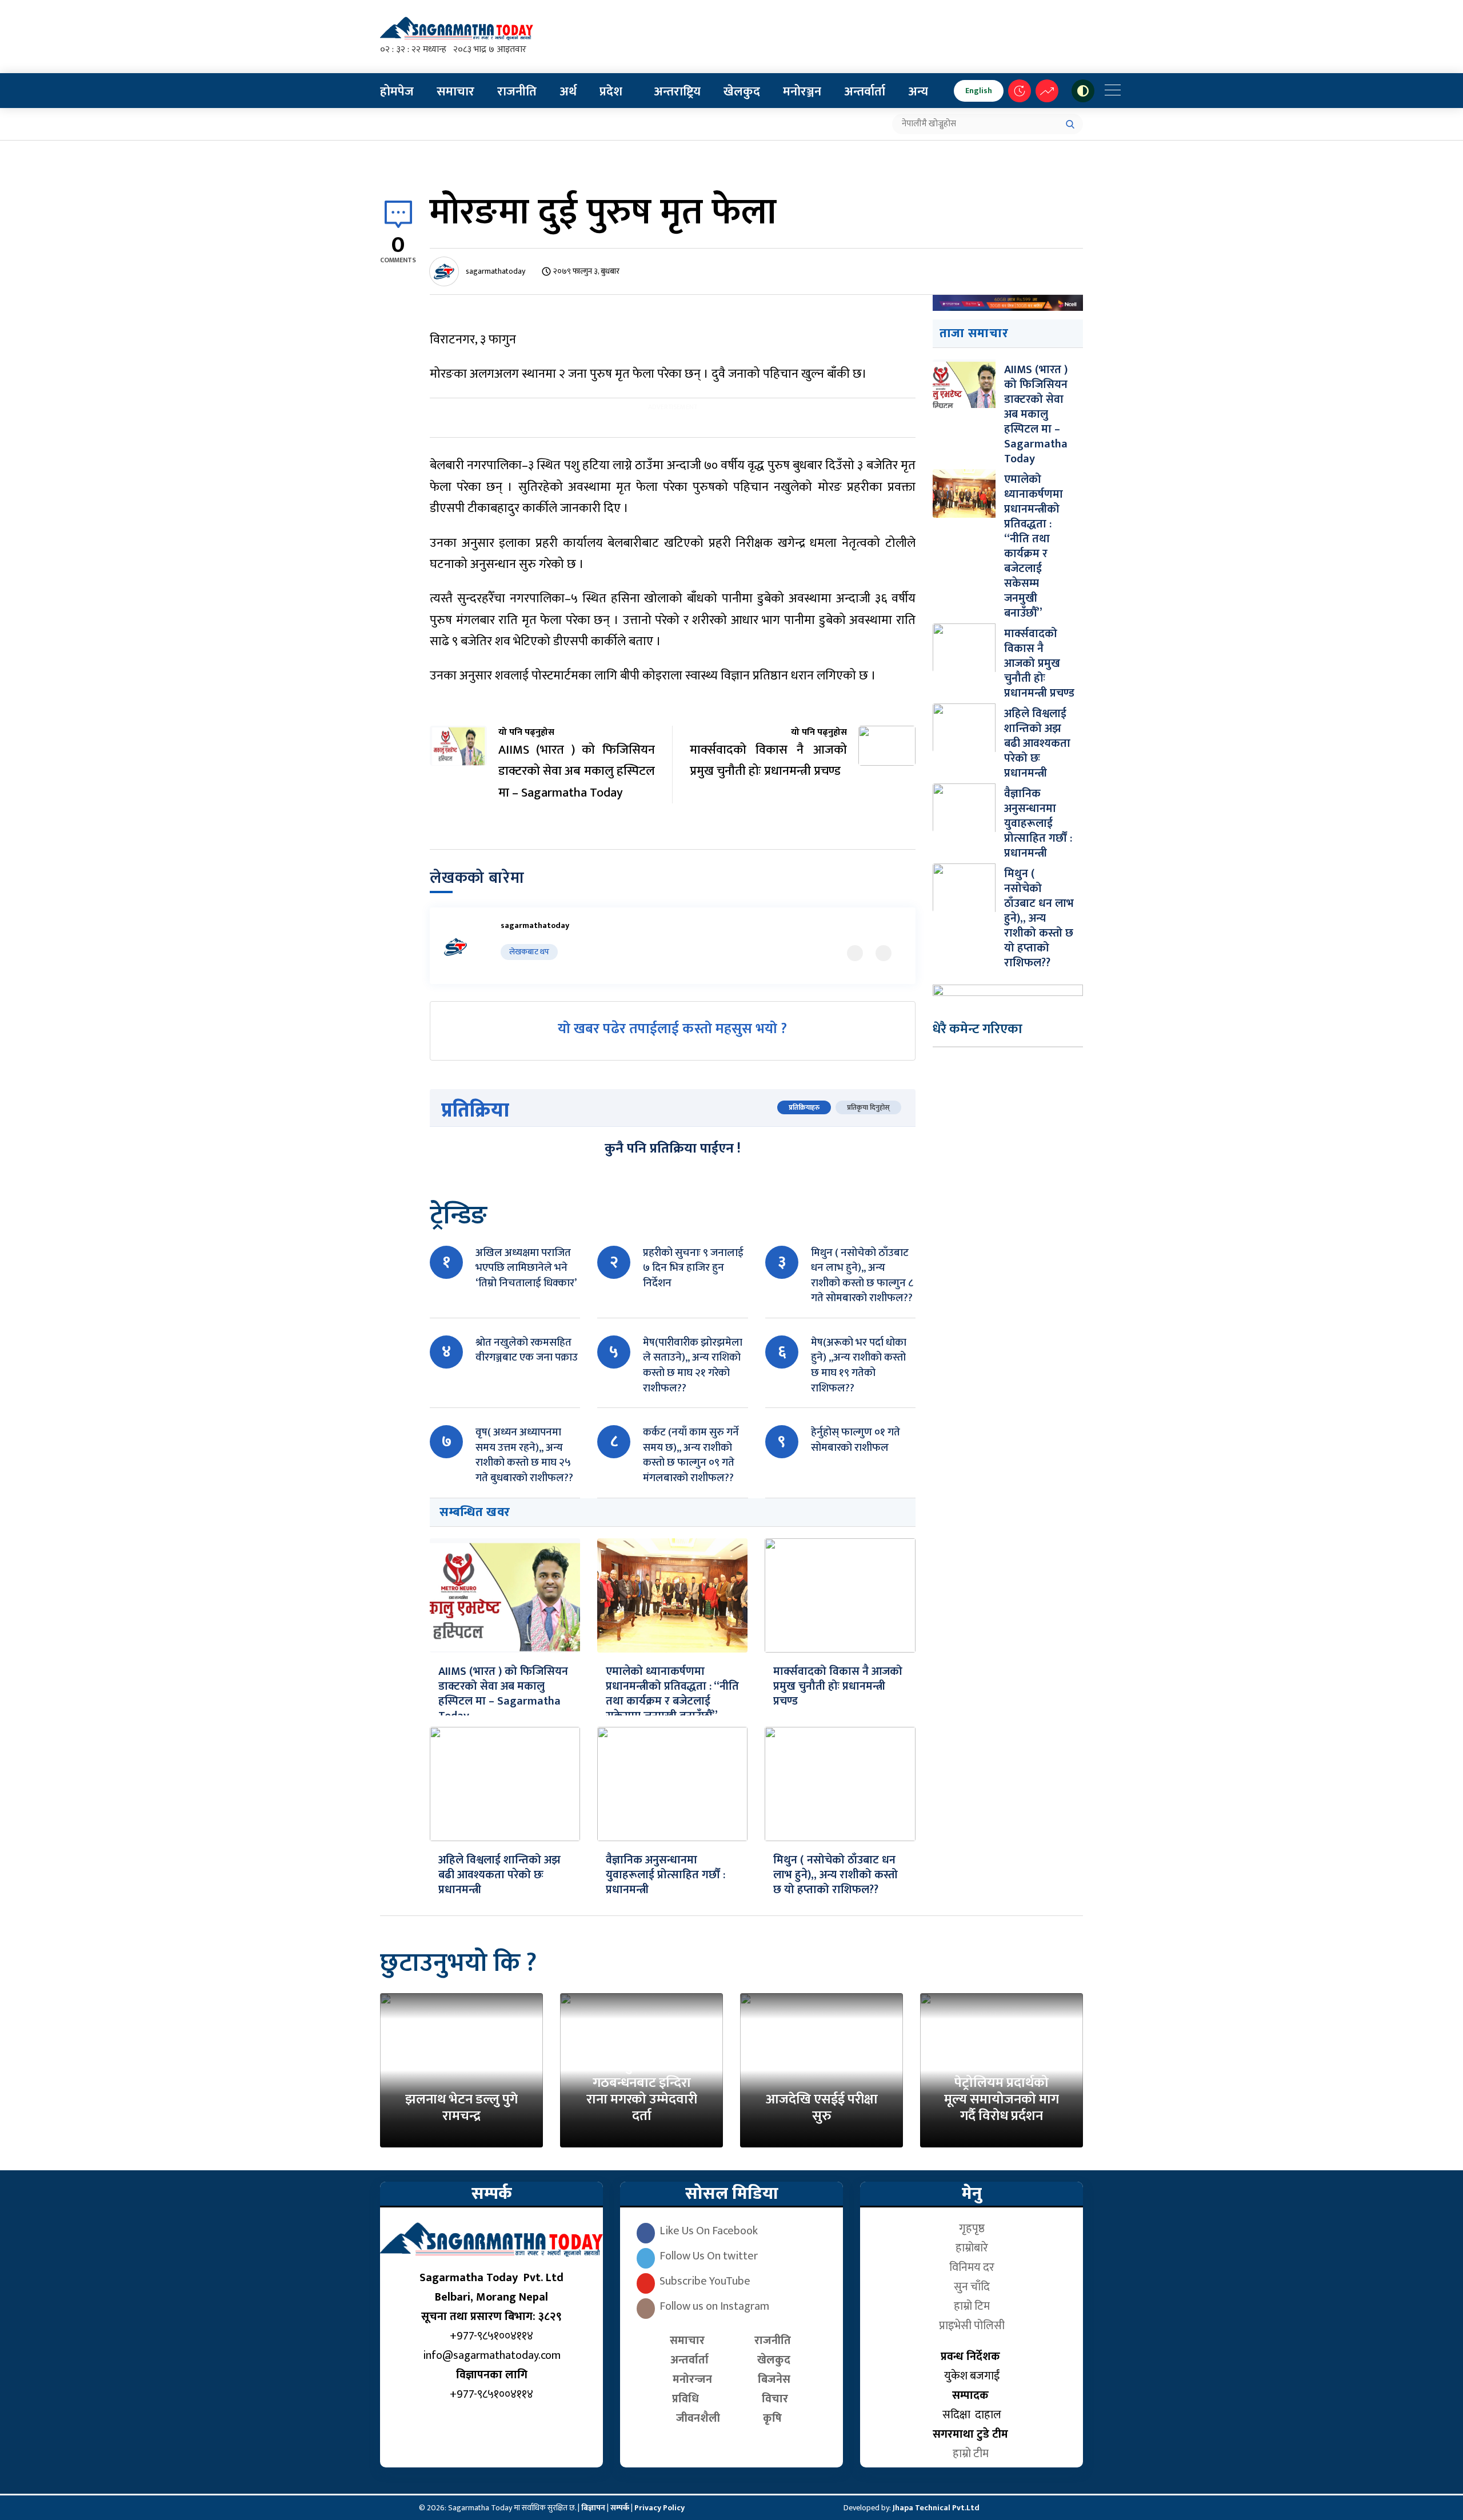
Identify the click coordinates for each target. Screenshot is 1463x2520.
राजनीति (517, 92)
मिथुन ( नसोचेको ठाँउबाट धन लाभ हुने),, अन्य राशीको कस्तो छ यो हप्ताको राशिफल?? (836, 1875)
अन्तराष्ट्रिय (677, 92)
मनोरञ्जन (802, 92)
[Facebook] (884, 953)
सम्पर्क (621, 2508)
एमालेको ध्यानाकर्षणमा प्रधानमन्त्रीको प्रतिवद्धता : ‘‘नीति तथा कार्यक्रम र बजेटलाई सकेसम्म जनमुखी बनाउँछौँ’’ (672, 1694)
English (979, 91)
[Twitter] (855, 953)
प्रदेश (611, 92)
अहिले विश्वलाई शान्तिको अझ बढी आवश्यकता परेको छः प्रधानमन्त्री (499, 1875)
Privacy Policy (659, 2508)
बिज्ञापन (593, 2508)
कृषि (775, 2418)
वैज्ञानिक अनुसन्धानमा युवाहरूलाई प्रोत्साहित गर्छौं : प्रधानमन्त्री (665, 1875)
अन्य (918, 92)
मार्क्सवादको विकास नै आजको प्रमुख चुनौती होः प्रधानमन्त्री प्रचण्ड (838, 1686)
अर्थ (568, 92)
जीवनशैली (698, 2418)
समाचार (455, 92)
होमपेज (397, 92)
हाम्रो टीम (972, 2454)
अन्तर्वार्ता (865, 92)
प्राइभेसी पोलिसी (972, 2326)
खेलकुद (742, 92)
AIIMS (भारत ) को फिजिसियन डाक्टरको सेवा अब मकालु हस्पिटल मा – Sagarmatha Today (503, 1694)
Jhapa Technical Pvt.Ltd (936, 2508)
